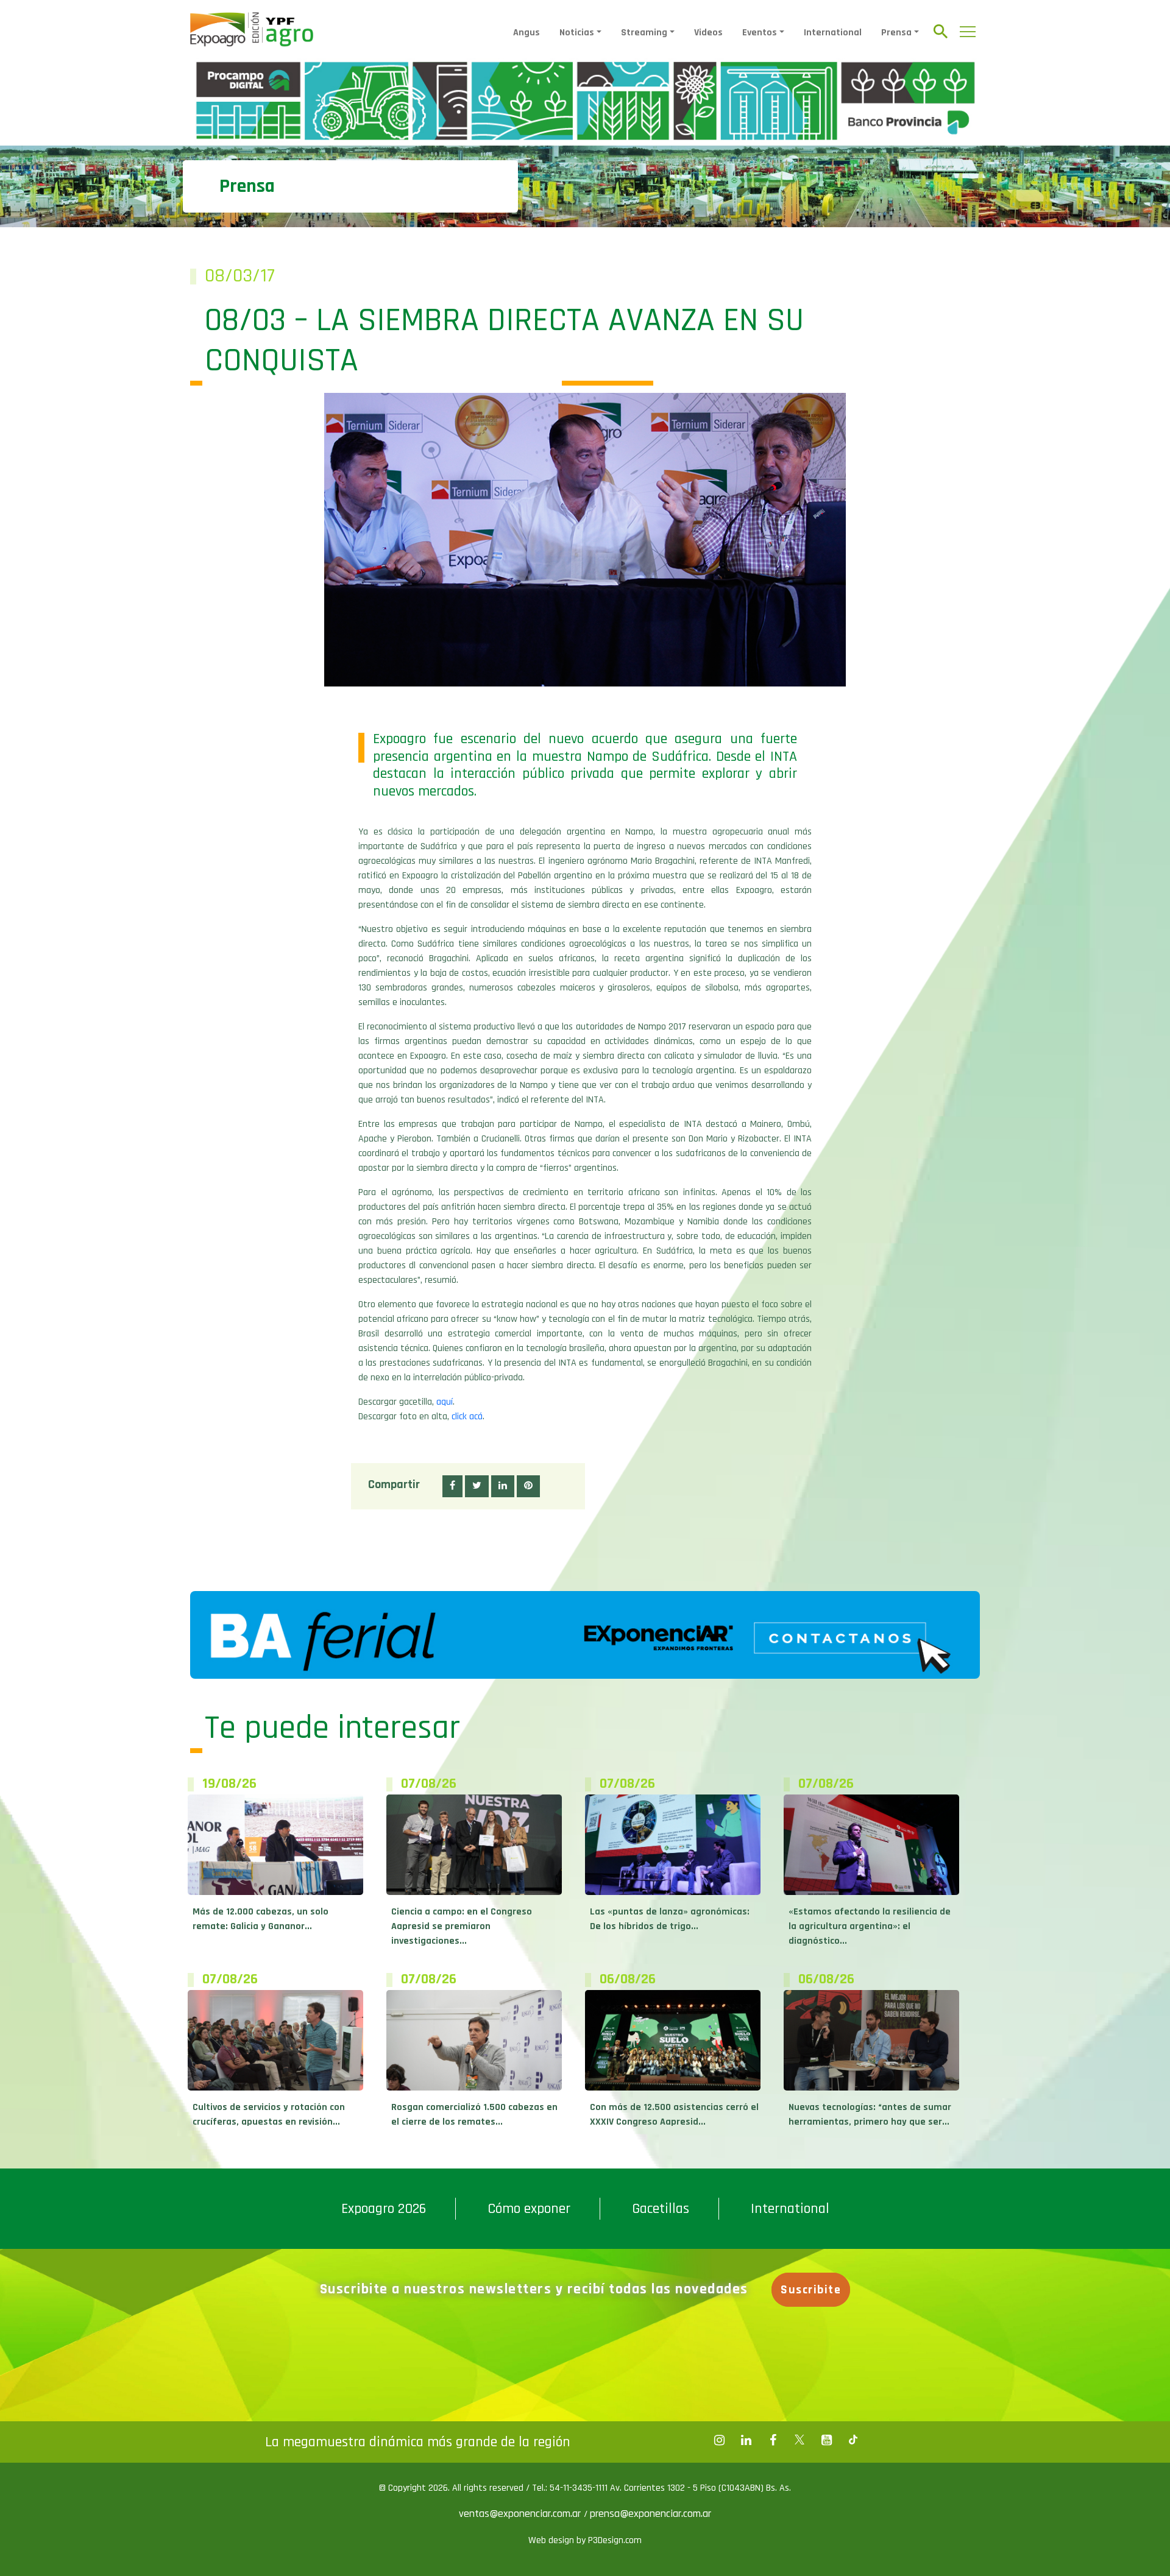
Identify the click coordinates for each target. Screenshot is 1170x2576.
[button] (452, 1486)
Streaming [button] (644, 33)
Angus (526, 33)
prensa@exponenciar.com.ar (651, 2514)
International (833, 33)
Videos (708, 33)
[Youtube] (826, 2440)
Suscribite (811, 2290)
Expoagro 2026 (384, 2209)
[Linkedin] (746, 2440)
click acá (467, 1417)
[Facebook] (719, 2440)
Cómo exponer (529, 2209)
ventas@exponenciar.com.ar (521, 2514)
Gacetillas (661, 2209)
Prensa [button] (896, 33)
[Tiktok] (853, 2440)
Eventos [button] (760, 33)
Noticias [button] (577, 33)
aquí (445, 1402)
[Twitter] (799, 2440)
